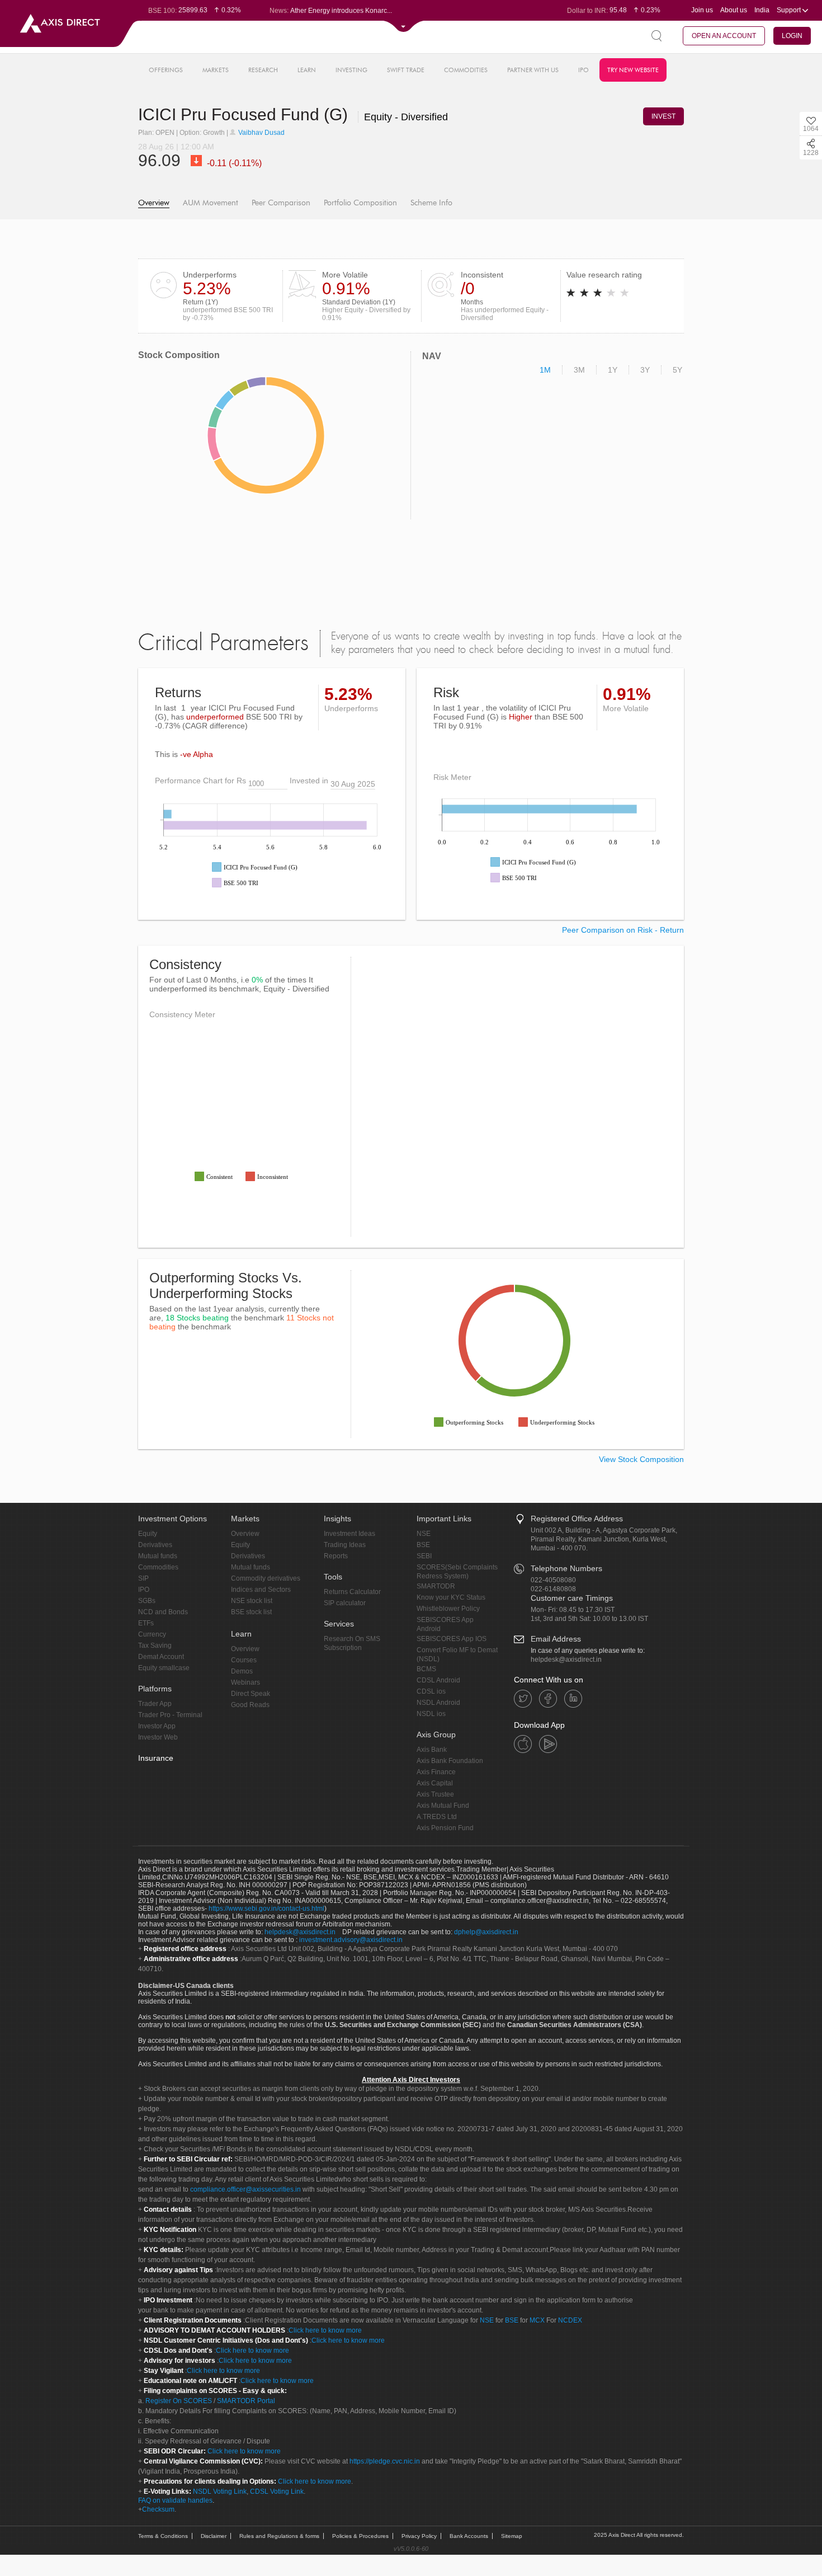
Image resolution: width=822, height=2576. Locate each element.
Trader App (155, 1704)
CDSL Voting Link (277, 2492)
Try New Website (633, 70)
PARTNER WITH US (533, 70)
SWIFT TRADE (406, 70)
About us (734, 10)
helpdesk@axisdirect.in (566, 1660)
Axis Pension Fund (445, 1828)
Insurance (156, 1758)
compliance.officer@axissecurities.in (245, 2189)
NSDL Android (438, 1703)
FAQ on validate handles (175, 2500)
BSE (423, 1545)
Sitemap (512, 2536)
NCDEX (570, 2320)
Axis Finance (436, 1772)
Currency (152, 1634)
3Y (645, 370)
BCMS (426, 1669)
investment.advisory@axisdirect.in (351, 1940)
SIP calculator (345, 1603)
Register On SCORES (178, 2401)
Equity (148, 1534)
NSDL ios (431, 1714)
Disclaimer (214, 2536)
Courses (244, 1660)
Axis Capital (435, 1783)
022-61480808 (553, 1589)
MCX (537, 2320)
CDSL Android (438, 1680)
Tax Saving (155, 1646)
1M (545, 370)
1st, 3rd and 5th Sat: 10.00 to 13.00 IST (589, 1619)
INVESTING (351, 70)
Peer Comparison (281, 203)
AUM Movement (211, 203)
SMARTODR (436, 1586)
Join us (702, 10)
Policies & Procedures (360, 2536)
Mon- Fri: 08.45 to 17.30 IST (573, 1610)
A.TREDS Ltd (437, 1817)
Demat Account (161, 1657)
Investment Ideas (349, 1534)
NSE (424, 1534)
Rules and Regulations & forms (279, 2536)
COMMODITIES (466, 70)
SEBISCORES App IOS (452, 1639)
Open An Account (724, 36)
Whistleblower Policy (448, 1609)
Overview (154, 203)
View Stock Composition (641, 1459)
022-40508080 (553, 1580)
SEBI (424, 1556)
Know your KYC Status (451, 1597)
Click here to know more (325, 2330)
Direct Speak (251, 1694)
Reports (336, 1556)
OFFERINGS (166, 70)
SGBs (147, 1601)
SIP (143, 1578)
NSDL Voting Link (220, 2492)
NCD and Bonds (163, 1612)
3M (579, 370)
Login (792, 36)
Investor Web (158, 1737)
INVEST (663, 116)
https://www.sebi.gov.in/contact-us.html (266, 1909)
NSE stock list (252, 1601)
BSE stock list (251, 1612)
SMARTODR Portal (246, 2401)
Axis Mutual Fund (443, 1806)
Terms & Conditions (163, 2536)
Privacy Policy (419, 2536)
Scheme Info (431, 203)
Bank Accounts (469, 2536)
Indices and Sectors (261, 1590)
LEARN (307, 70)
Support (790, 10)
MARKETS (216, 70)
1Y (613, 370)
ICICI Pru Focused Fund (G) (245, 114)
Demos (242, 1671)
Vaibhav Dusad (261, 133)
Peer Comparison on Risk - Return (623, 930)
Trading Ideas (345, 1545)
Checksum (158, 2509)
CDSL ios (431, 1691)
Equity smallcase (164, 1668)
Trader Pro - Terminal (170, 1715)
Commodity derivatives (266, 1578)
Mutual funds (158, 1556)
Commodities (158, 1567)
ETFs (146, 1623)
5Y (677, 370)
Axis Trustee (435, 1794)
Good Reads (250, 1705)
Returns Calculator (352, 1592)
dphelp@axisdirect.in (486, 1932)
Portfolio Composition (360, 203)
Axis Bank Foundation (450, 1761)
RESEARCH (263, 70)
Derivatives (155, 1545)
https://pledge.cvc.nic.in (385, 2461)
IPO (584, 70)
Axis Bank (432, 1750)
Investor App (157, 1726)
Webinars (245, 1682)
